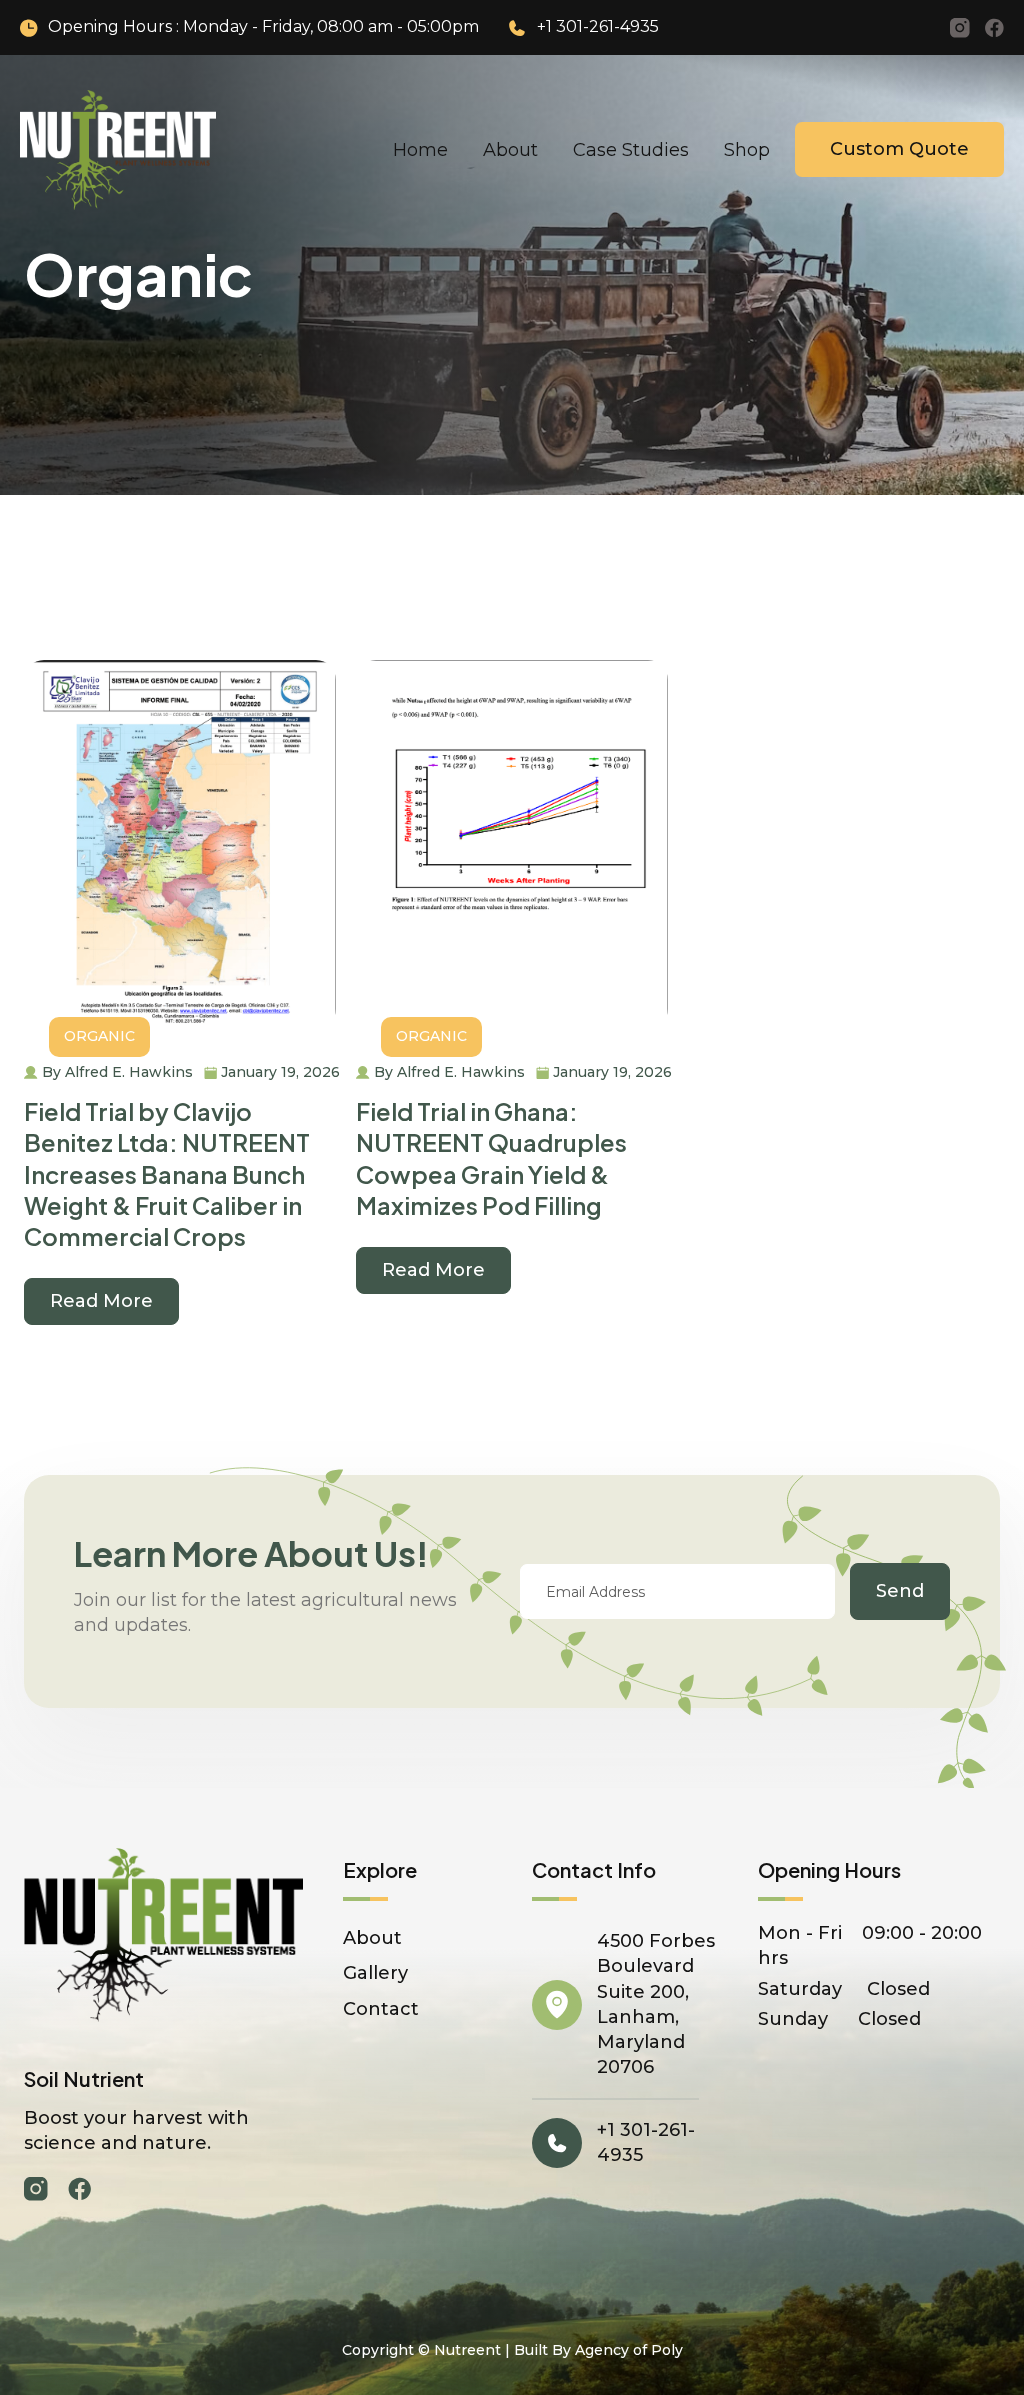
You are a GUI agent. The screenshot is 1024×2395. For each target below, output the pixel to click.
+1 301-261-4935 (598, 26)
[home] (118, 150)
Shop (747, 150)
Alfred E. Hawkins (129, 1072)
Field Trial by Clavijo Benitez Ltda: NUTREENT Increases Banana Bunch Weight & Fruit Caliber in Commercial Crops (167, 1173)
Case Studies (631, 150)
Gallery (375, 1973)
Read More (101, 1301)
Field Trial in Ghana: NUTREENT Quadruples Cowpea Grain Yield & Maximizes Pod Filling (491, 1158)
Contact (381, 2009)
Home (420, 150)
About (510, 150)
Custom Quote (899, 149)
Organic (99, 1036)
